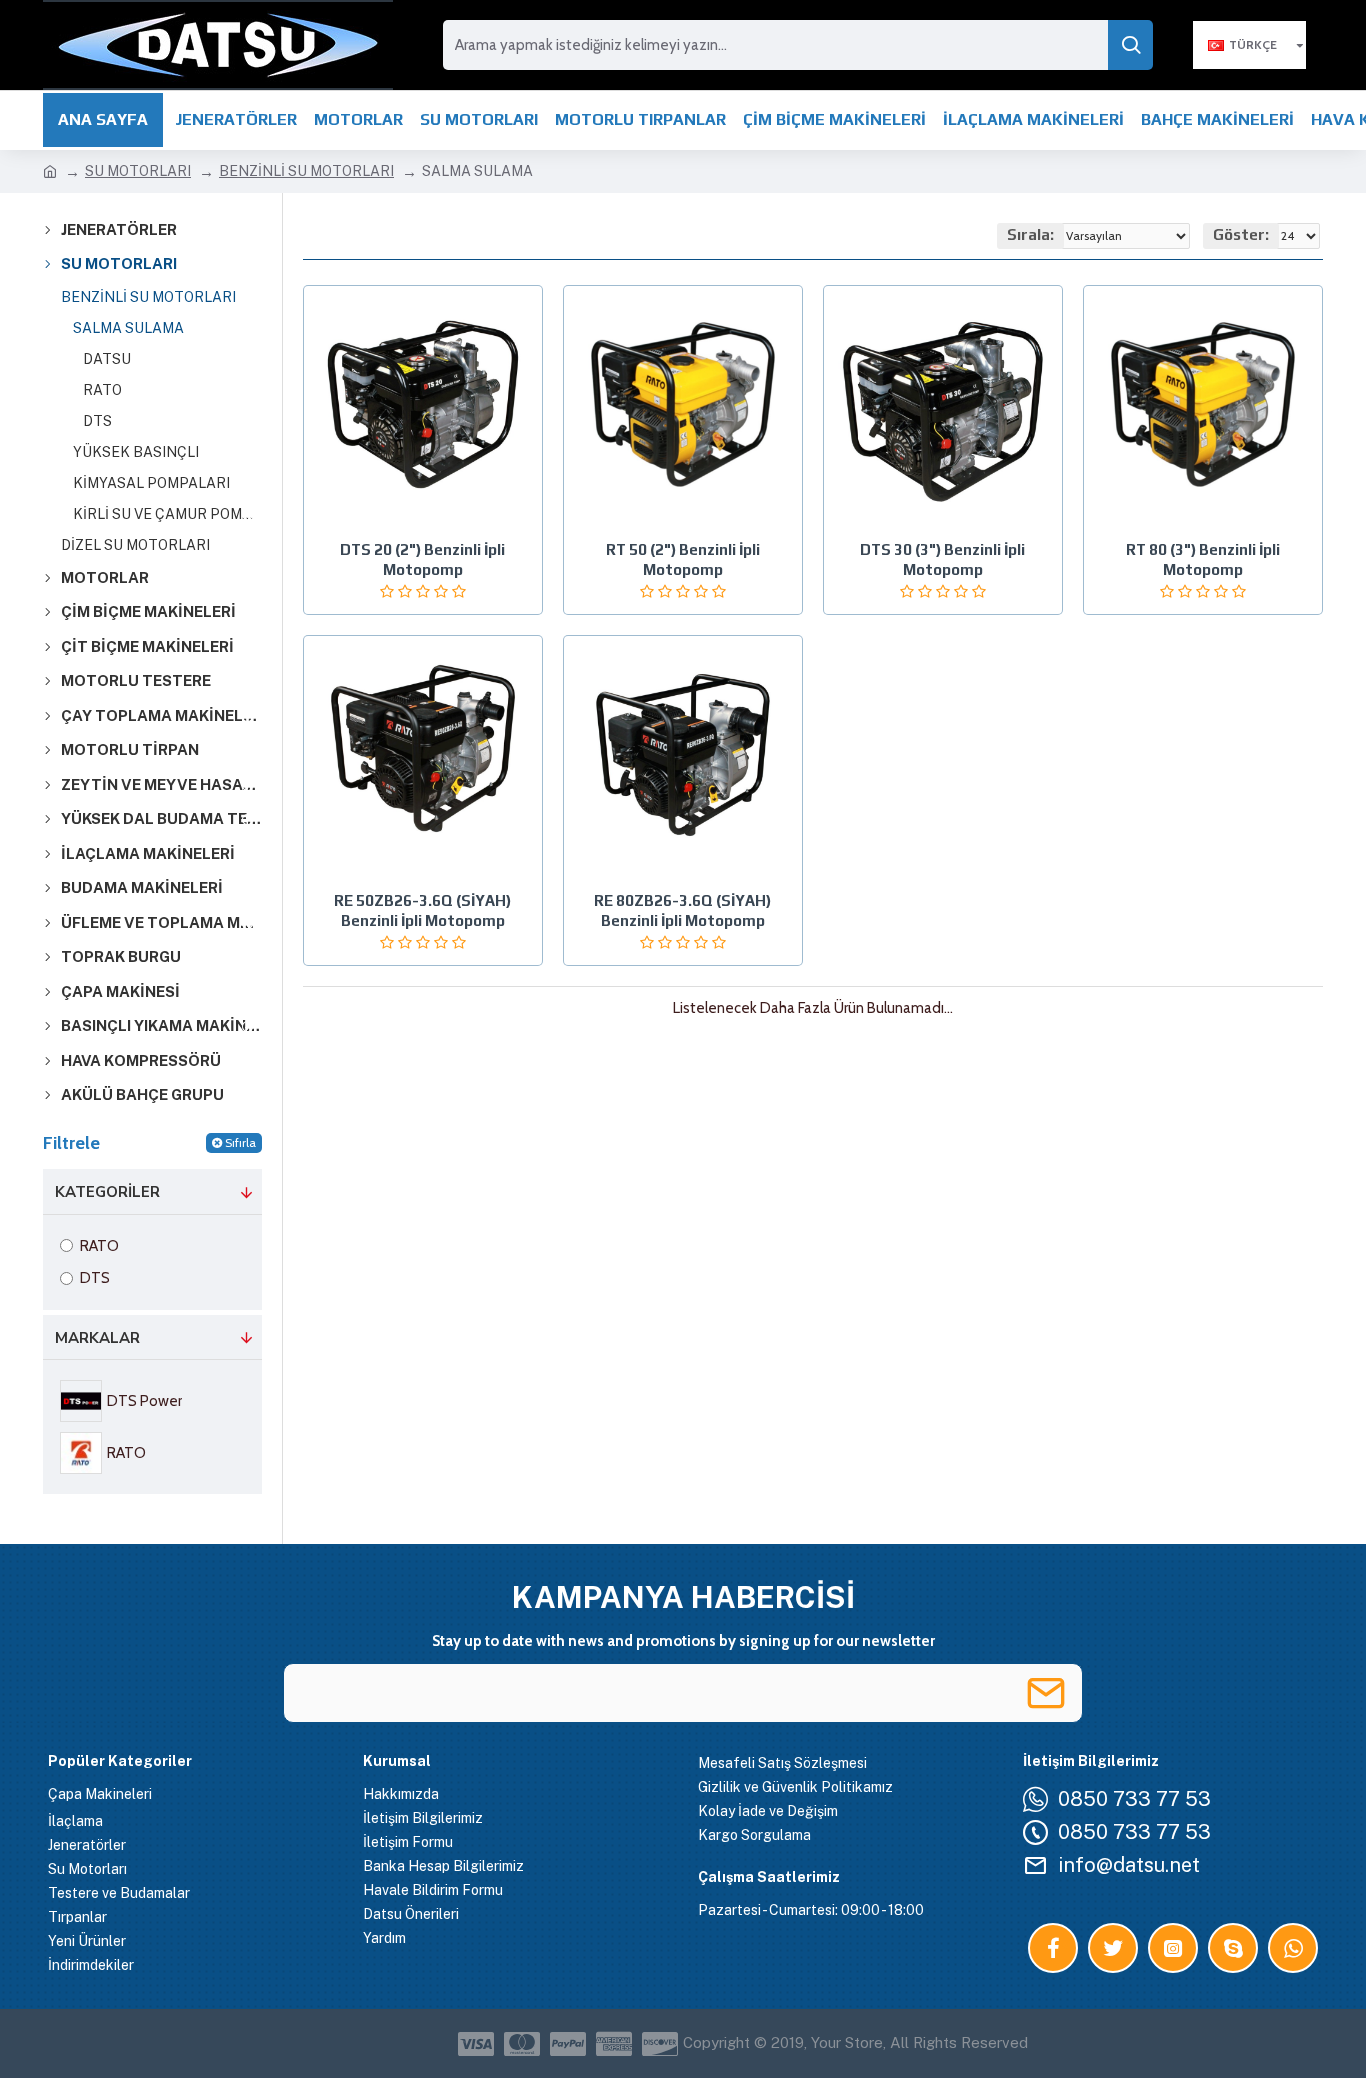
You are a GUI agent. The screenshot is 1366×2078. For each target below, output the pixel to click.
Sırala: (1030, 234)
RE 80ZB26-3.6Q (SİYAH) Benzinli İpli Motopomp (682, 910)
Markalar (97, 1338)
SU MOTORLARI (138, 171)
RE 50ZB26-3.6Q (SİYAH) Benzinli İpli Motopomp (422, 910)
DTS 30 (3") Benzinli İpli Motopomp (942, 559)
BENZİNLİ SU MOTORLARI (306, 171)
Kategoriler (107, 1192)
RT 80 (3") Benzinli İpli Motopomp (1203, 559)
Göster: (1241, 234)
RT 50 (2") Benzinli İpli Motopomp (683, 559)
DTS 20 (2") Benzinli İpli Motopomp (422, 559)
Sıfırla (240, 1142)
